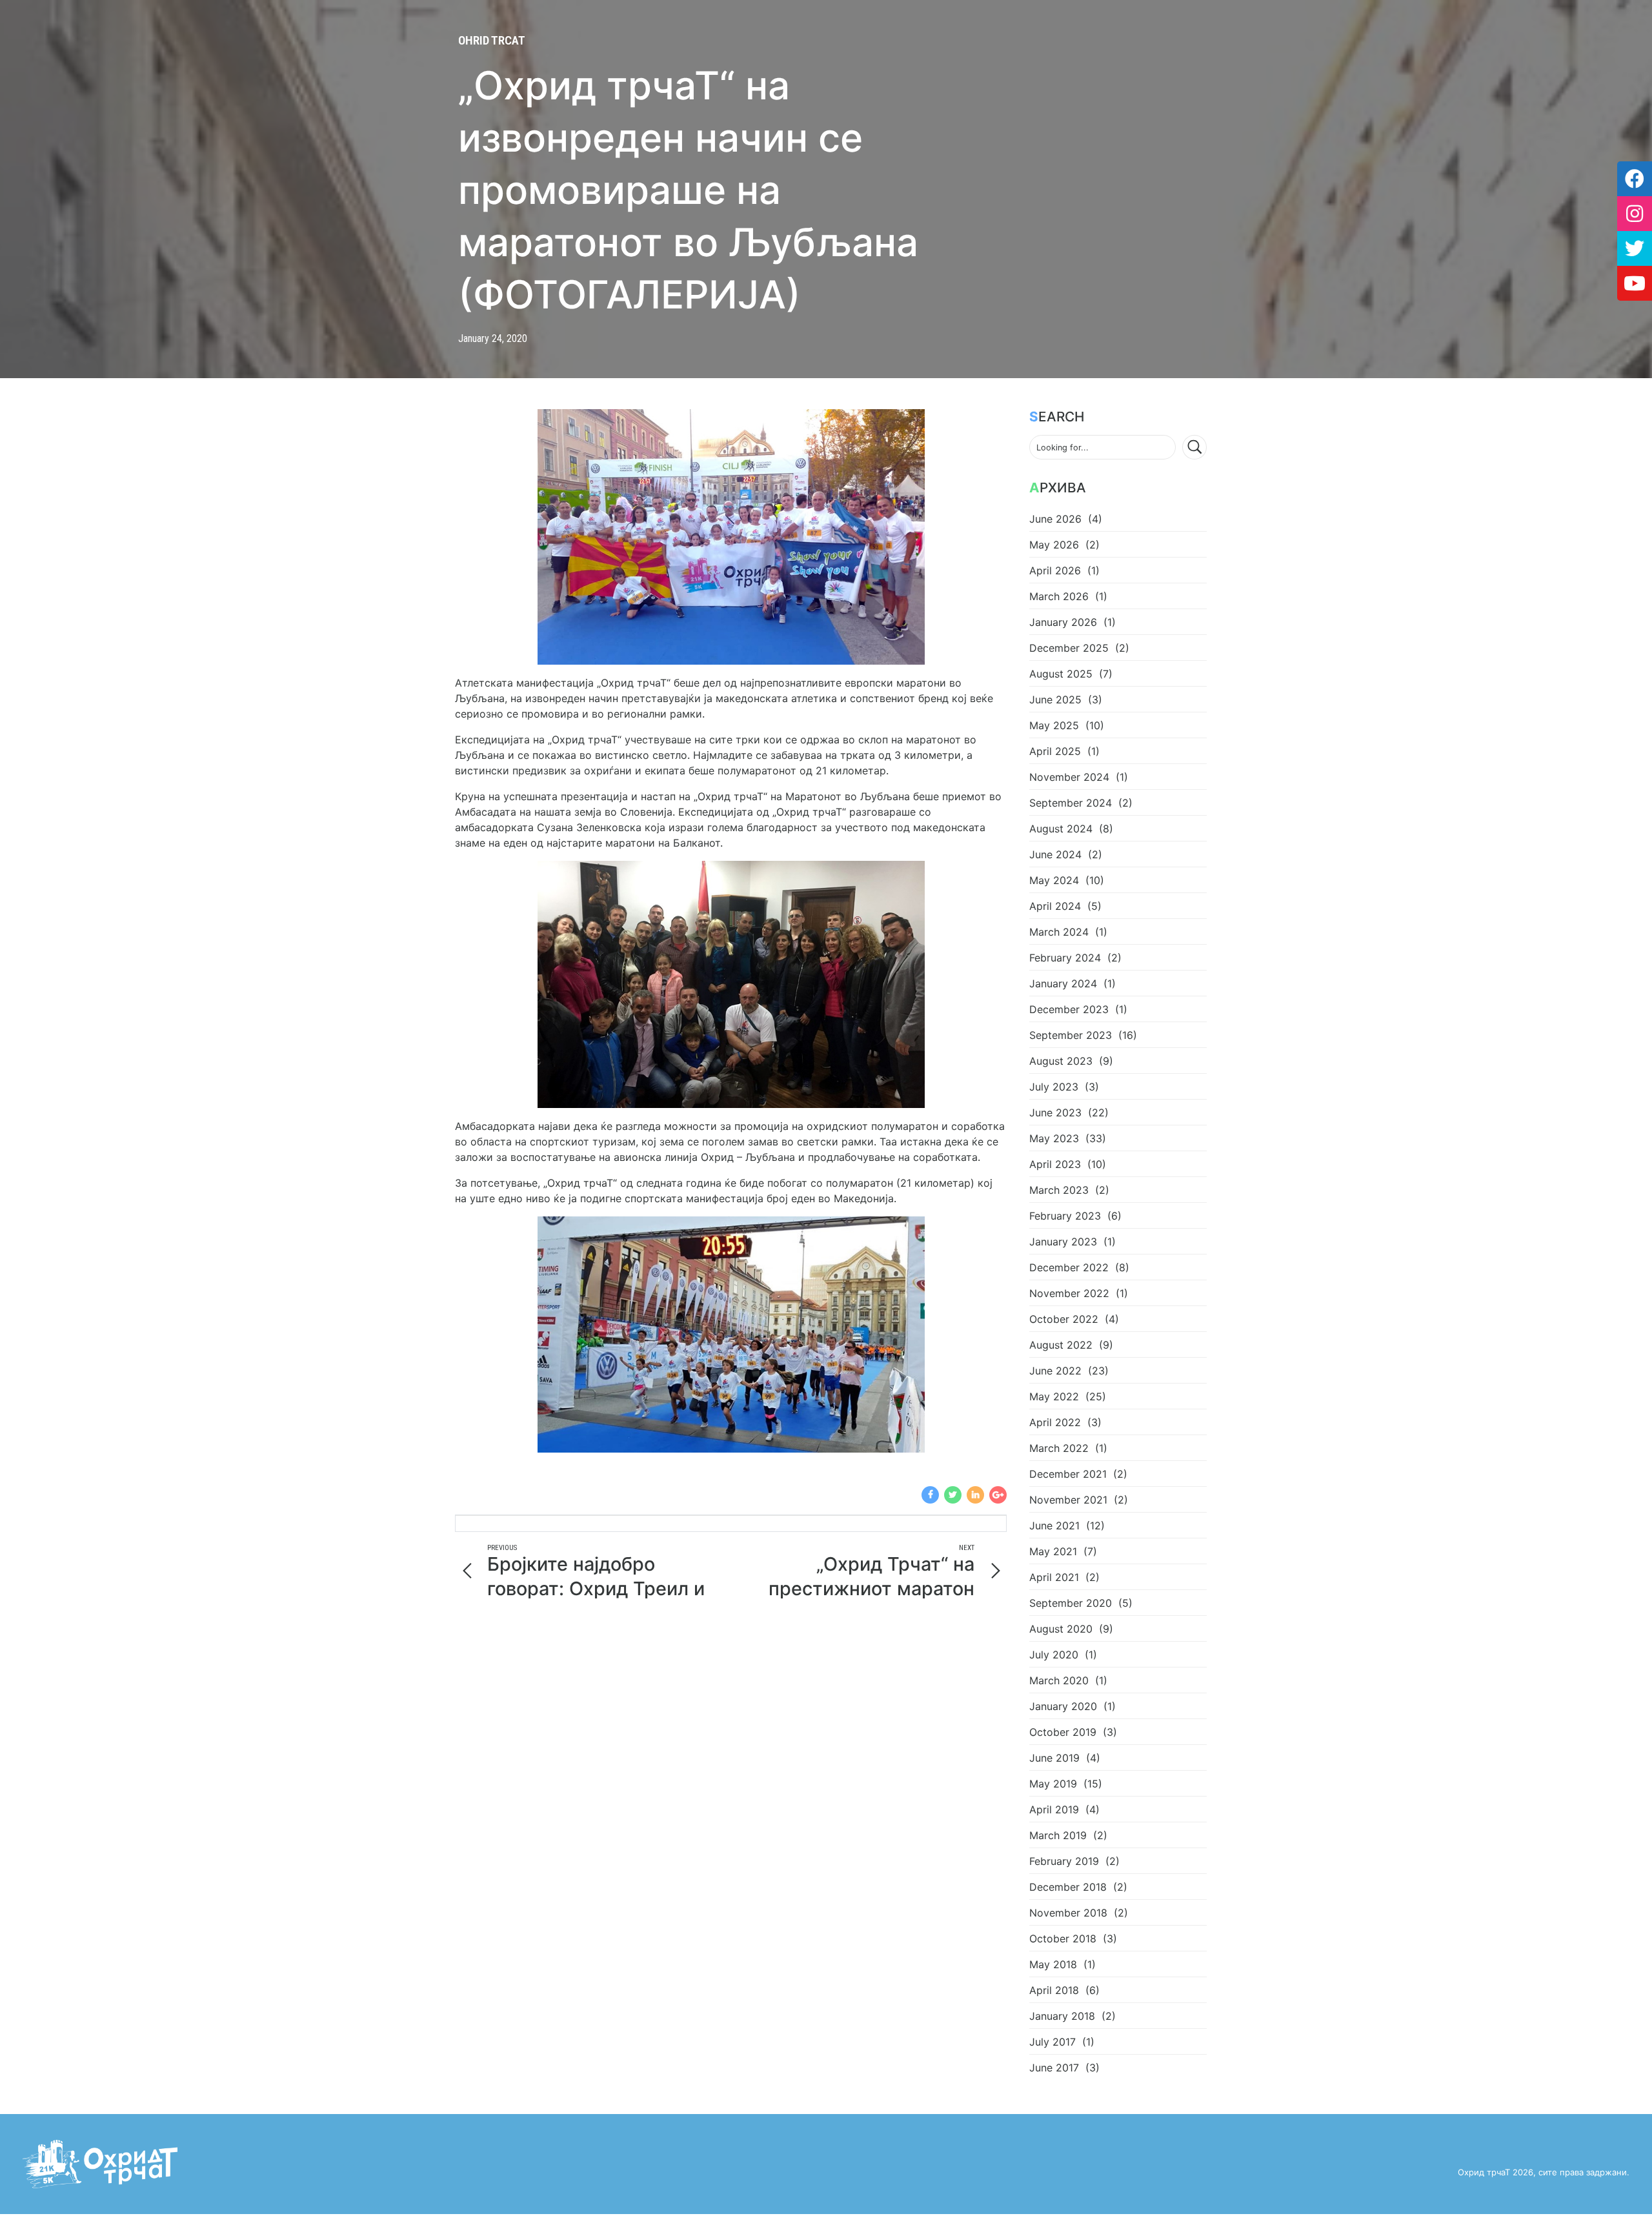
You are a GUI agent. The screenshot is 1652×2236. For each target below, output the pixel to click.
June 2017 (1054, 2068)
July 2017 (1053, 2042)
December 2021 (1068, 1474)
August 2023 (1061, 1061)
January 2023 (1063, 1242)
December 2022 (1069, 1267)
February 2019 (1064, 1861)
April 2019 (1054, 1809)
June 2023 (1055, 1113)
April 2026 (1055, 570)
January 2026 (1063, 622)
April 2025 (1055, 751)
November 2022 (1069, 1293)
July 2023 (1054, 1087)
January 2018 (1062, 2016)
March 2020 (1059, 1680)
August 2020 (1061, 1629)
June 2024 (1055, 854)
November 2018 (1068, 1913)
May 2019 (1053, 1784)
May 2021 (1053, 1551)
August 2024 (1061, 829)
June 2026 (1055, 519)
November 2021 (1068, 1500)
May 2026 (1054, 545)
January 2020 (1063, 1706)
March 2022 (1059, 1448)
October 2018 (1063, 1939)
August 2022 (1061, 1345)
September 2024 (1071, 803)
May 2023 (1054, 1138)
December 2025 (1069, 648)
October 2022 (1064, 1319)
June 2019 (1054, 1758)
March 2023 (1059, 1190)
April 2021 (1054, 1577)
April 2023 (1055, 1164)
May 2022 (1054, 1396)
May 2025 (1054, 725)
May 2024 (1054, 880)
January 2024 (1063, 983)
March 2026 (1059, 596)
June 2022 (1055, 1371)
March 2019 (1058, 1835)
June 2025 (1055, 700)
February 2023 (1065, 1216)
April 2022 (1055, 1422)
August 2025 (1061, 674)
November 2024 (1069, 777)
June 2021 (1054, 1526)
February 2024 (1065, 958)
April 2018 (1054, 1990)
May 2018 (1053, 1964)
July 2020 (1054, 1655)
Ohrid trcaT (492, 40)
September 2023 (1071, 1035)
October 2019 (1063, 1732)
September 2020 (1071, 1603)
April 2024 (1055, 906)
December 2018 (1068, 1887)
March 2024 (1059, 932)
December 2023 (1069, 1009)
